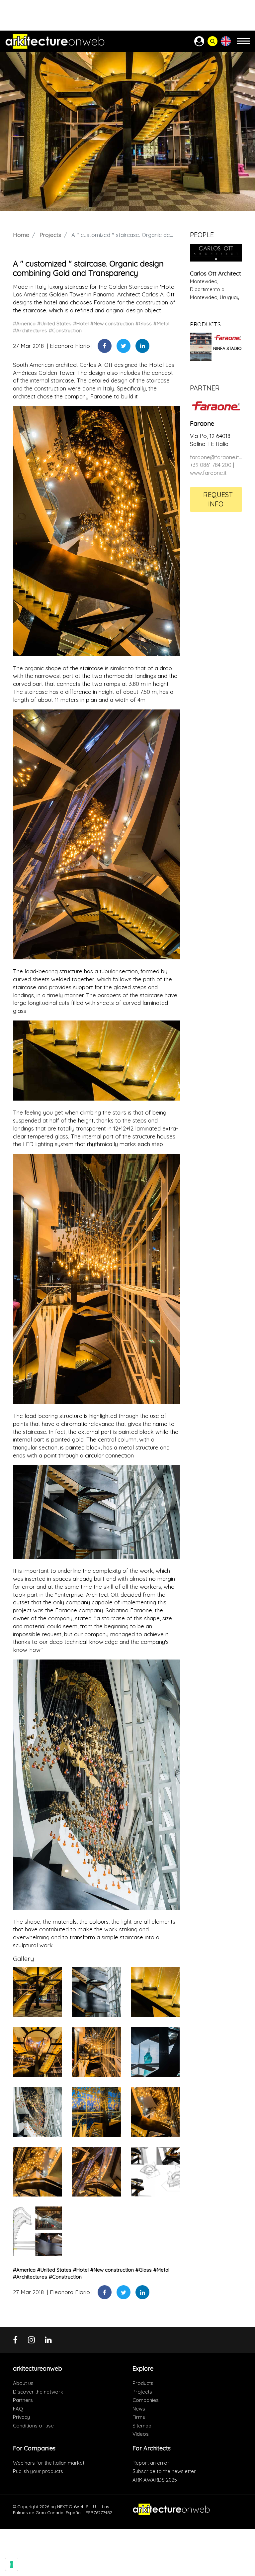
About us (23, 2383)
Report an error (151, 2463)
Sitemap (142, 2426)
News (139, 2409)
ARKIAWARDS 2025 (155, 2480)
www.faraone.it (208, 473)
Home (21, 235)
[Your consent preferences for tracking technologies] (12, 2564)
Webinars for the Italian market (49, 2463)
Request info (218, 499)
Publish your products (38, 2471)
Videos (141, 2434)
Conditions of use (33, 2426)
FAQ (18, 2409)
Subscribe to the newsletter (164, 2471)
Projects (50, 235)
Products (143, 2383)
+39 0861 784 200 (211, 465)
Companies (146, 2400)
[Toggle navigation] (243, 44)
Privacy (21, 2417)
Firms (139, 2417)
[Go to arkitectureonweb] (55, 41)
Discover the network (38, 2392)
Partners (23, 2400)
